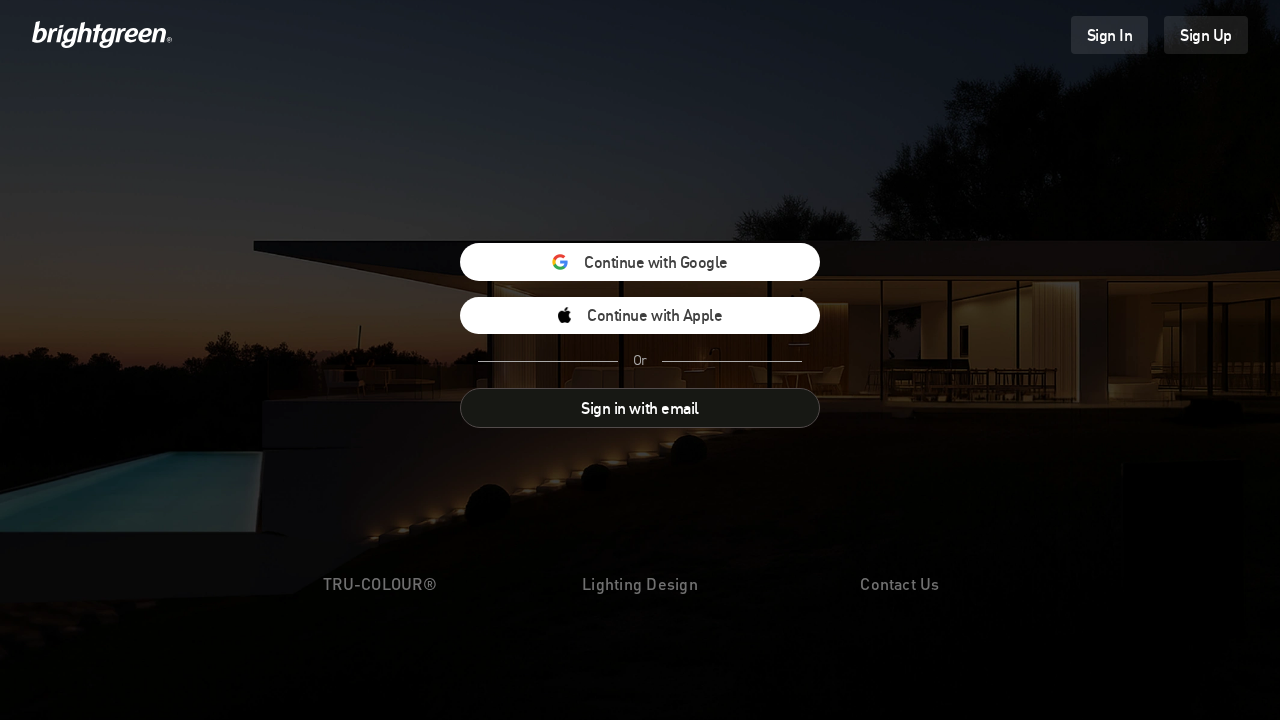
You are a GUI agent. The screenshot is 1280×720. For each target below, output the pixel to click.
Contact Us (899, 583)
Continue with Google (655, 262)
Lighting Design (640, 583)
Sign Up (1206, 35)
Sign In (1110, 35)
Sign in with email (639, 408)
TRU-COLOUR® (380, 583)
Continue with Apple (654, 315)
